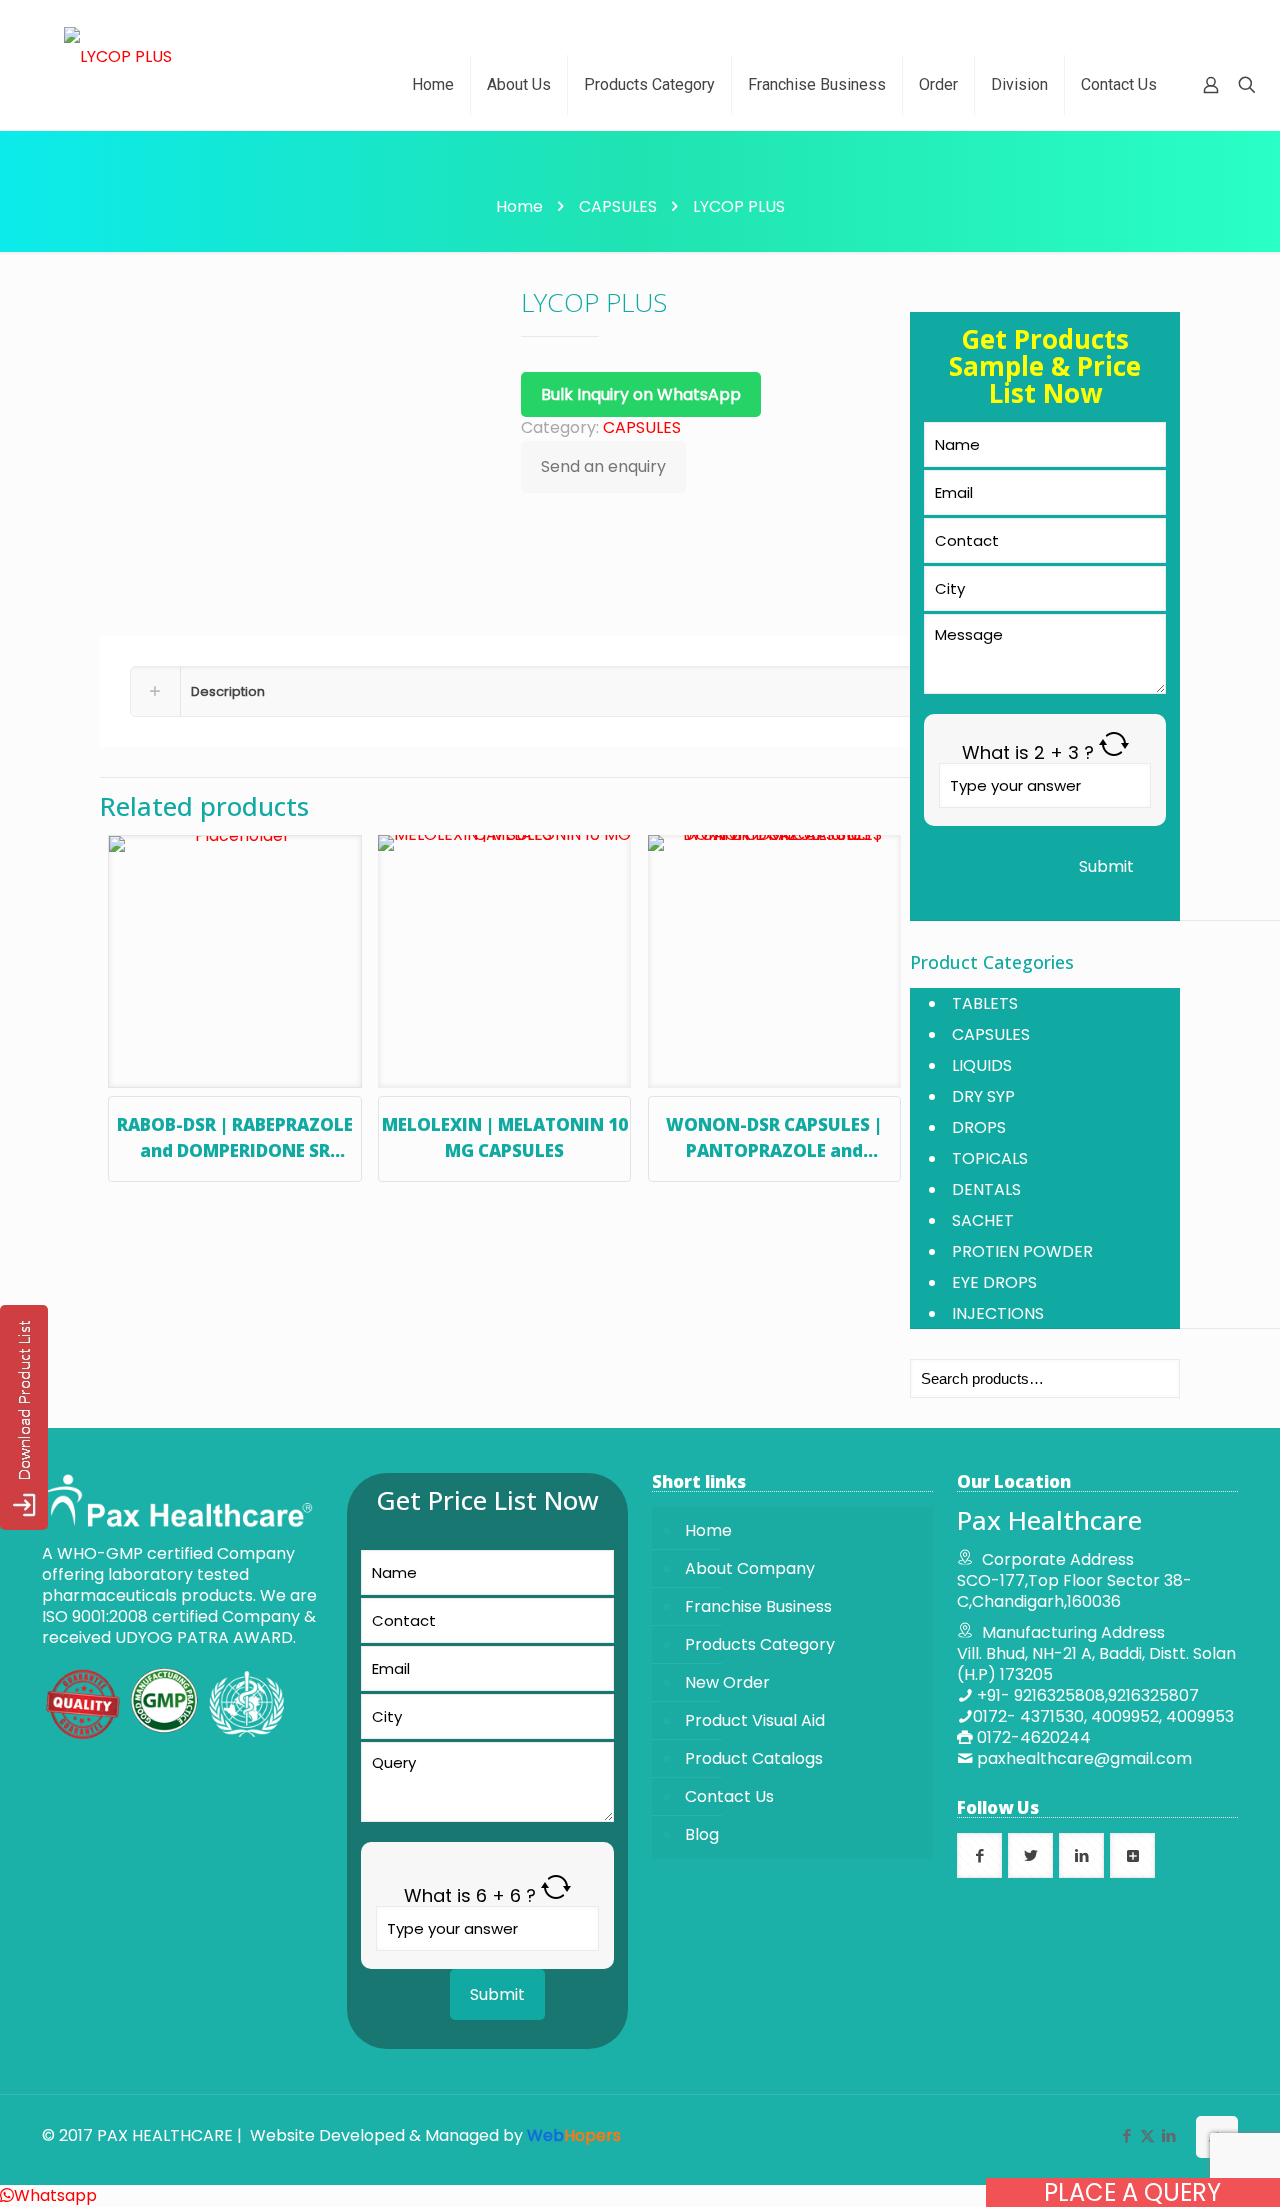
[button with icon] (979, 1855)
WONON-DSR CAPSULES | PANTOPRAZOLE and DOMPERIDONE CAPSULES (774, 1150)
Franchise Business (758, 1606)
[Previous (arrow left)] (35, 1104)
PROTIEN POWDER (1022, 1251)
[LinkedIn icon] (1168, 2135)
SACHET (983, 1220)
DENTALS (986, 1189)
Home (519, 206)
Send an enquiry (603, 466)
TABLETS (985, 1003)
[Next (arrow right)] (1245, 1104)
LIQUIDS (982, 1065)
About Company (750, 1568)
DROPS (979, 1127)
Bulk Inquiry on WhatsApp (641, 394)
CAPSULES (618, 206)
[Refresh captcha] (1114, 752)
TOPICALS (990, 1158)
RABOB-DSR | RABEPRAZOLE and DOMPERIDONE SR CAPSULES (235, 1150)
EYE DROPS (994, 1282)
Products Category (760, 1644)
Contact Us (729, 1796)
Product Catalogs (754, 1758)
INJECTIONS (998, 1313)
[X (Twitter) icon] (1147, 2135)
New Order (727, 1682)
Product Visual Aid (755, 1720)
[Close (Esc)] (1258, 22)
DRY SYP (983, 1096)
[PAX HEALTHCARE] (118, 56)
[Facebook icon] (1126, 2135)
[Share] (1214, 22)
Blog (702, 1834)
